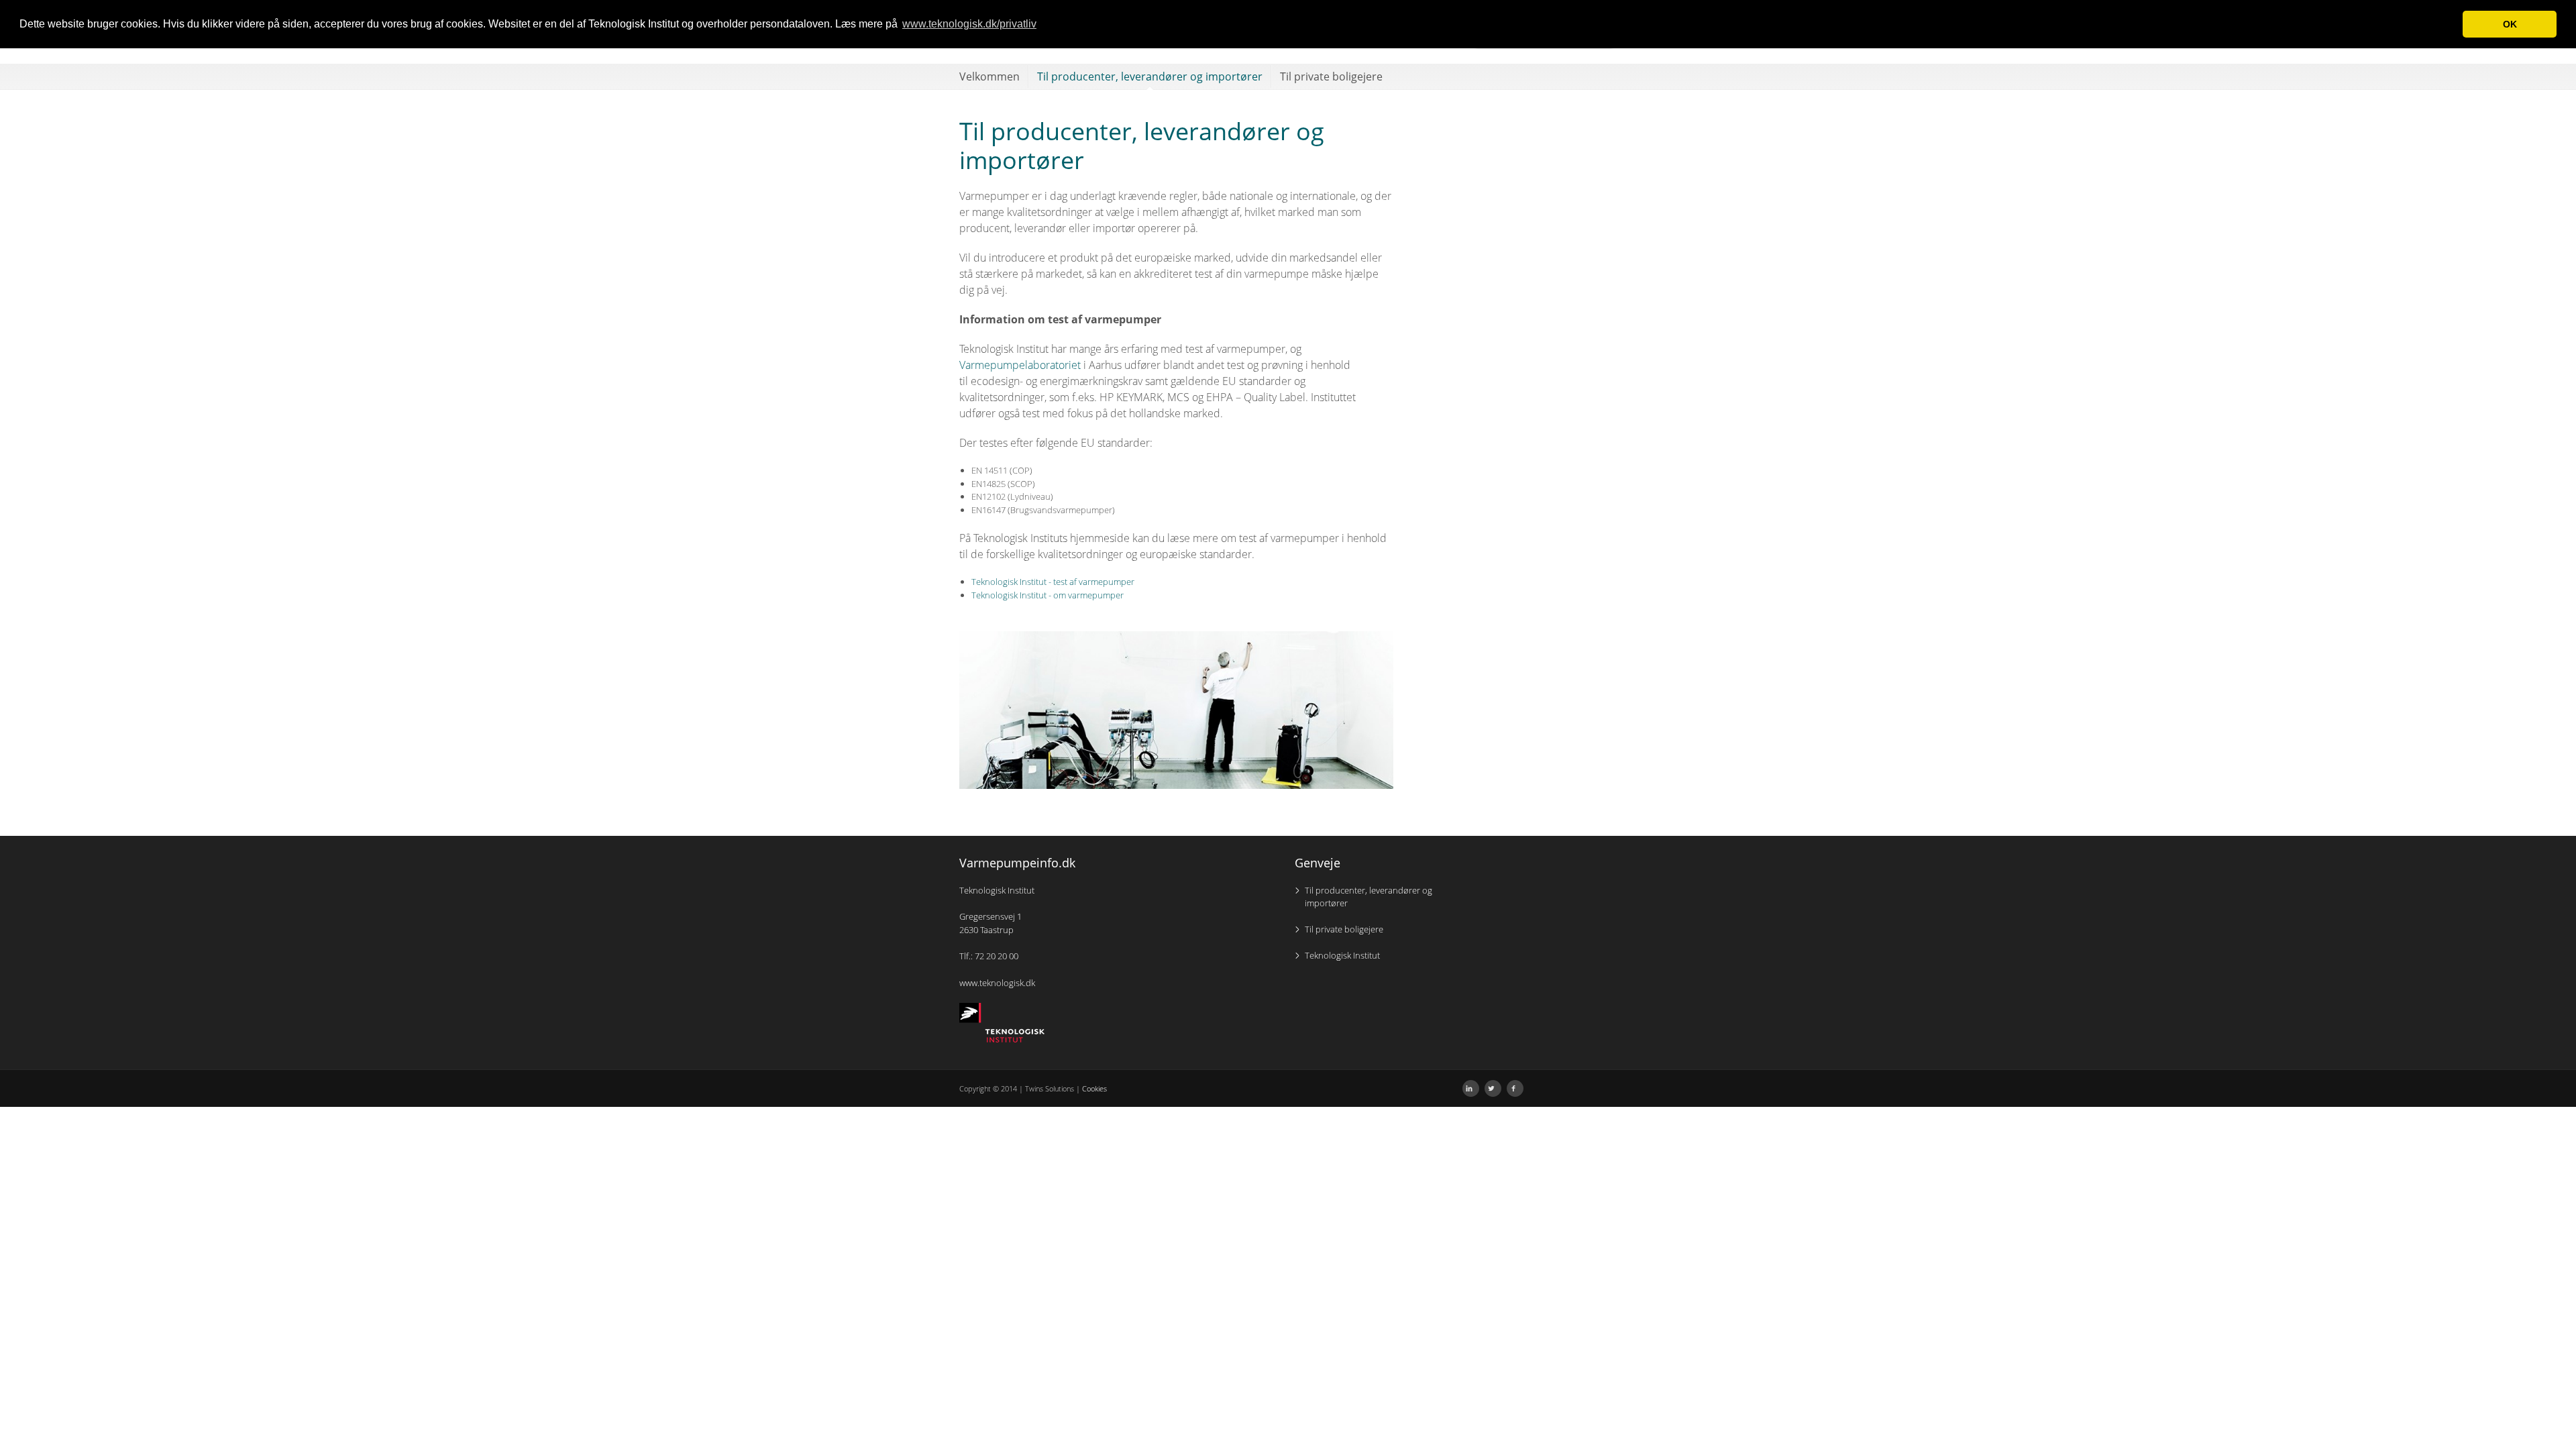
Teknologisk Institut (1342, 955)
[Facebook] (1515, 1088)
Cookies (1094, 1088)
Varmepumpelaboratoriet (1020, 365)
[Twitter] (1493, 1088)
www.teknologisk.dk (997, 983)
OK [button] (2510, 24)
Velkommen (989, 76)
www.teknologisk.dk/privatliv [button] (969, 24)
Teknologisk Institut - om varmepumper (1048, 595)
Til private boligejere (1331, 76)
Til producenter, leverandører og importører (1150, 76)
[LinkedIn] (1471, 1088)
